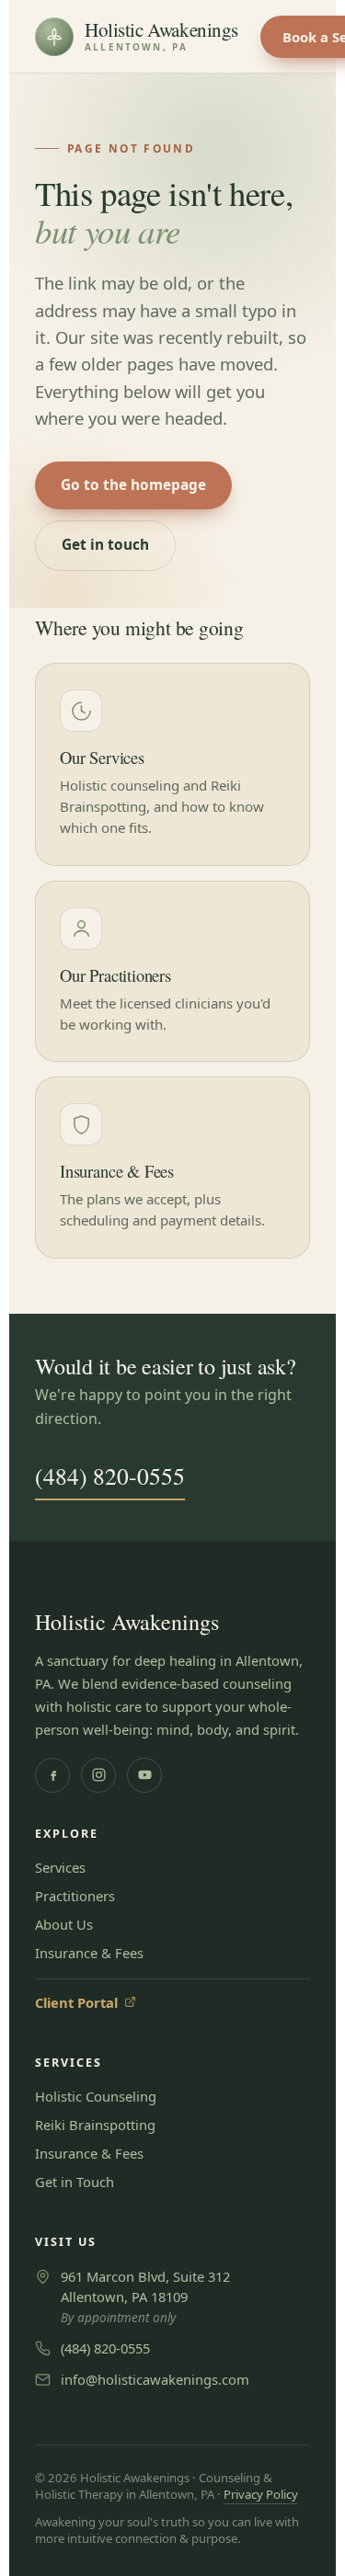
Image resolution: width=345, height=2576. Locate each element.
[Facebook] (52, 1775)
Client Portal (86, 2002)
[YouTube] (144, 1775)
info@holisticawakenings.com (155, 2379)
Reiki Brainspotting (95, 2125)
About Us (64, 1924)
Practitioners (75, 1896)
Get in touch (105, 545)
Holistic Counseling (96, 2096)
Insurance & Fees (89, 1953)
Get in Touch (75, 2182)
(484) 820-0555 (110, 1476)
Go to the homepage (133, 485)
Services (60, 1867)
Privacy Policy (261, 2494)
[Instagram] (98, 1775)
